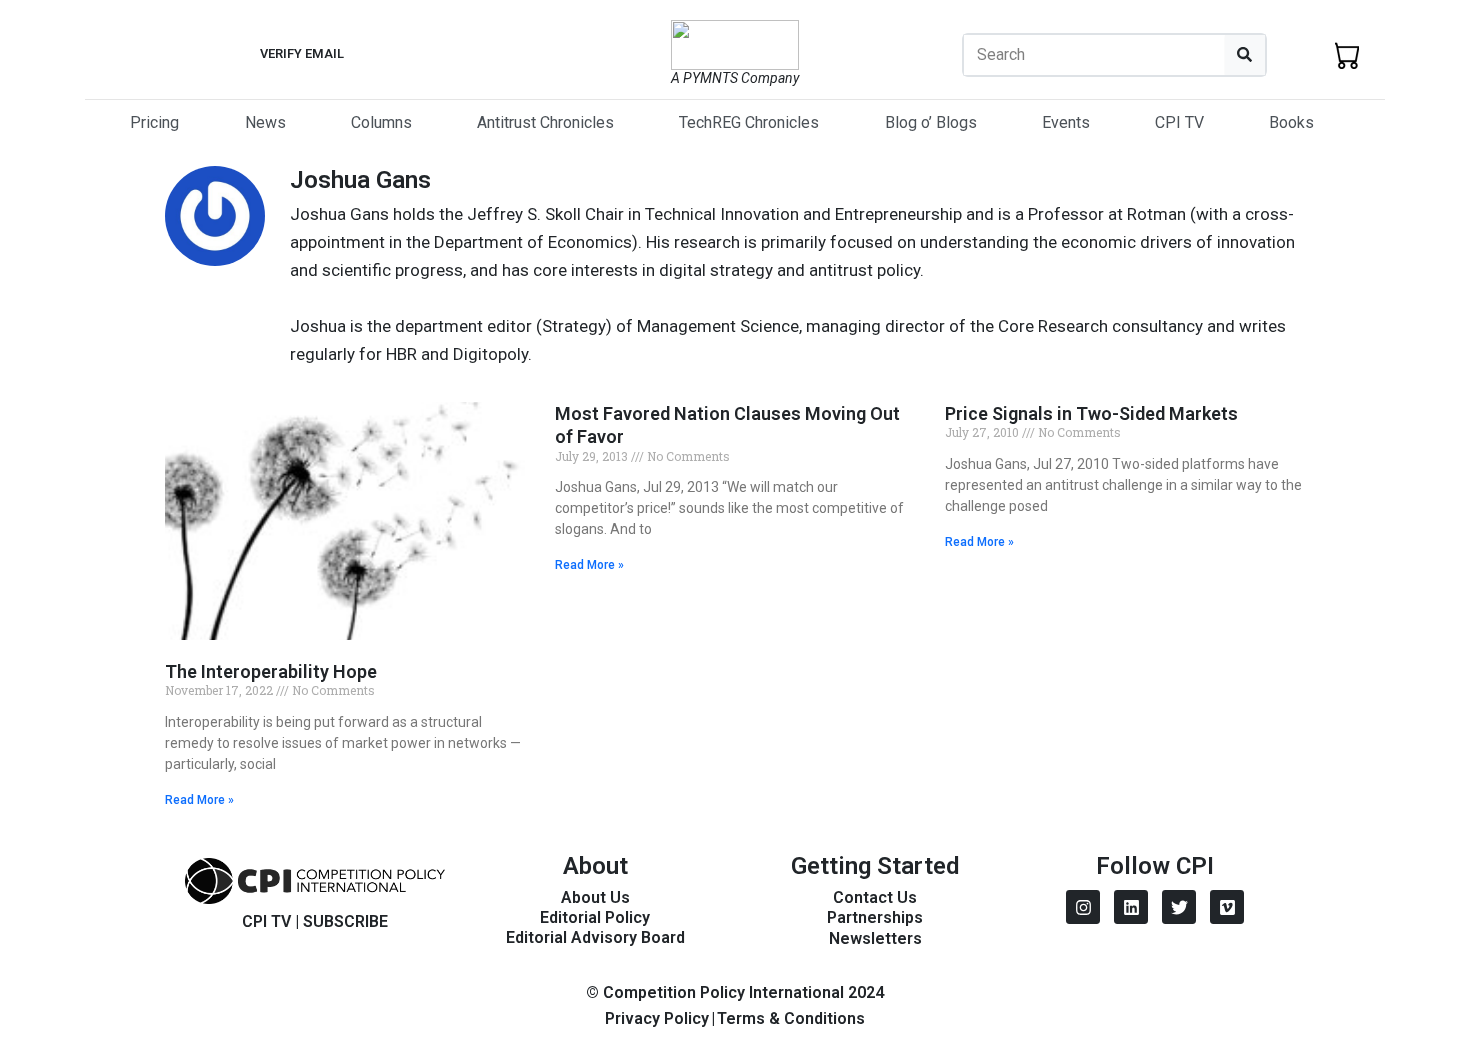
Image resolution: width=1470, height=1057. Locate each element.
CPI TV (1179, 122)
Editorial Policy (595, 917)
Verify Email (302, 53)
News (265, 122)
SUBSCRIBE (345, 921)
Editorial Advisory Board (595, 937)
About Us (595, 897)
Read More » (199, 800)
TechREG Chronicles (749, 122)
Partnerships (875, 917)
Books (1291, 122)
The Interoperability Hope (271, 671)
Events (1066, 122)
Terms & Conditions (791, 1018)
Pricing (154, 122)
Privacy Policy (657, 1018)
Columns (381, 122)
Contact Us (875, 897)
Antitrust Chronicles (545, 122)
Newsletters (875, 938)
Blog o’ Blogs (931, 122)
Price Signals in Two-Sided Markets (1091, 413)
